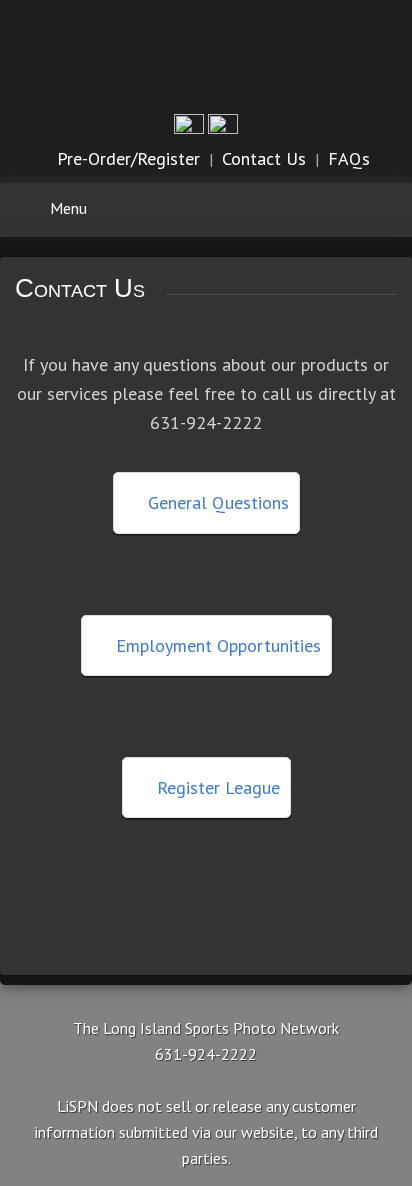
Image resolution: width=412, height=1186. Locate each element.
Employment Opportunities (216, 645)
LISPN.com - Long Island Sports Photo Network (206, 54)
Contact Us (264, 158)
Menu (68, 208)
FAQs (349, 158)
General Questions (216, 502)
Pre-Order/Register (128, 158)
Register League (216, 787)
